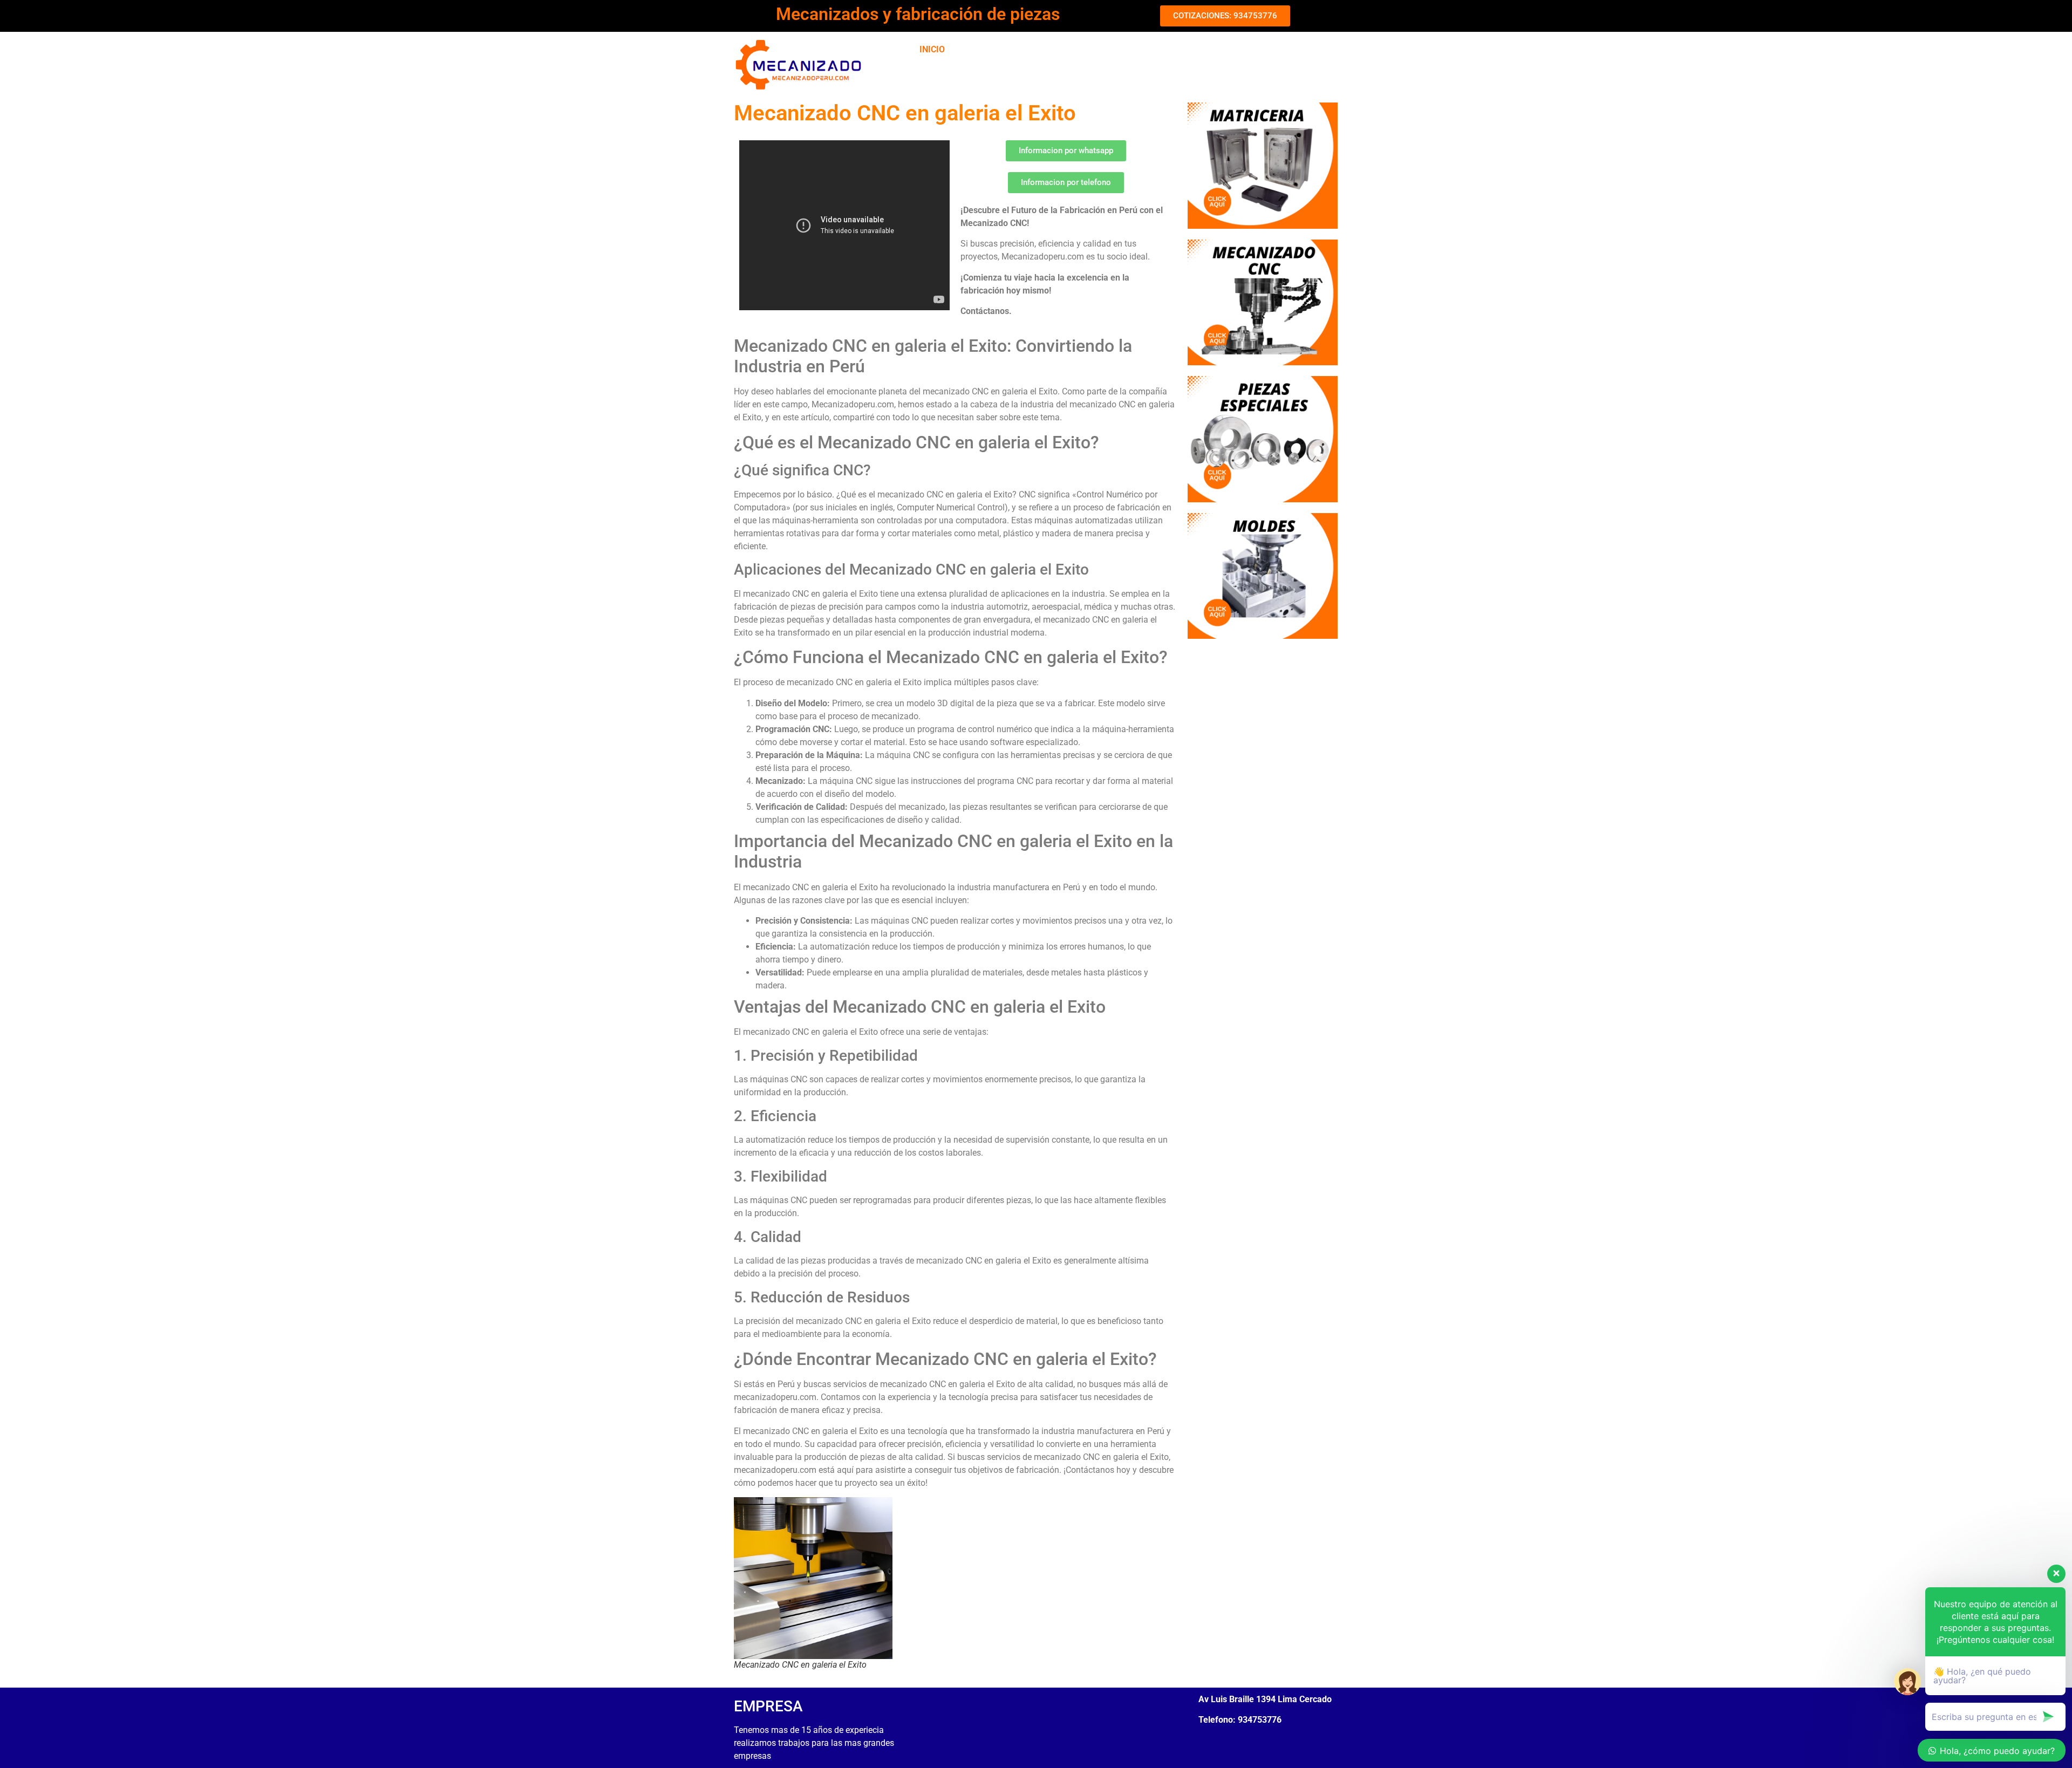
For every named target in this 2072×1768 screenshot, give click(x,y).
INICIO (932, 49)
